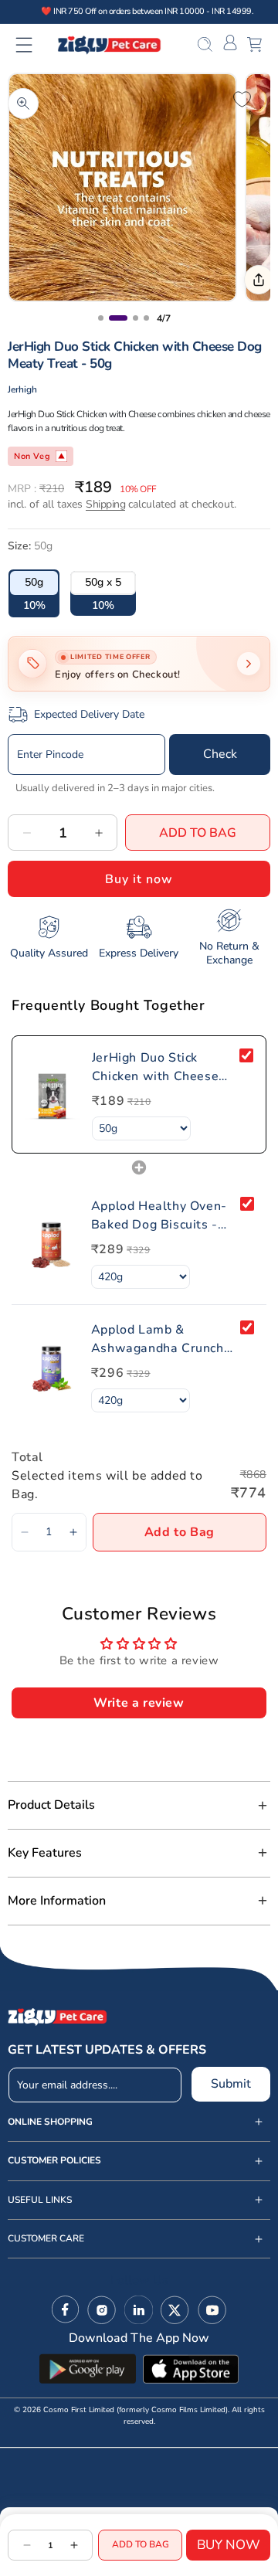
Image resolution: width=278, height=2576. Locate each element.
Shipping (105, 504)
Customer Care (46, 2239)
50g (34, 582)
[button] (34, 45)
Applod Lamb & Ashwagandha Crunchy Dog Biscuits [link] (161, 1339)
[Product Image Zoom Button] (23, 104)
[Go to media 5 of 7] (136, 318)
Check (220, 754)
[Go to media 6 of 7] (146, 318)
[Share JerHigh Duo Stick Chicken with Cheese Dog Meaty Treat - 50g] (259, 280)
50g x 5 (103, 582)
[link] (52, 1094)
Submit (231, 2084)
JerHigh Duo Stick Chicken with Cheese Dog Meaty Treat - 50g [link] (161, 1067)
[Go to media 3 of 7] (101, 318)
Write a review (139, 1703)
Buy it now (139, 879)
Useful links (40, 2200)
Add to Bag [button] (180, 1532)
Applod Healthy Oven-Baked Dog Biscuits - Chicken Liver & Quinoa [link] (161, 1216)
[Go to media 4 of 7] (118, 318)
